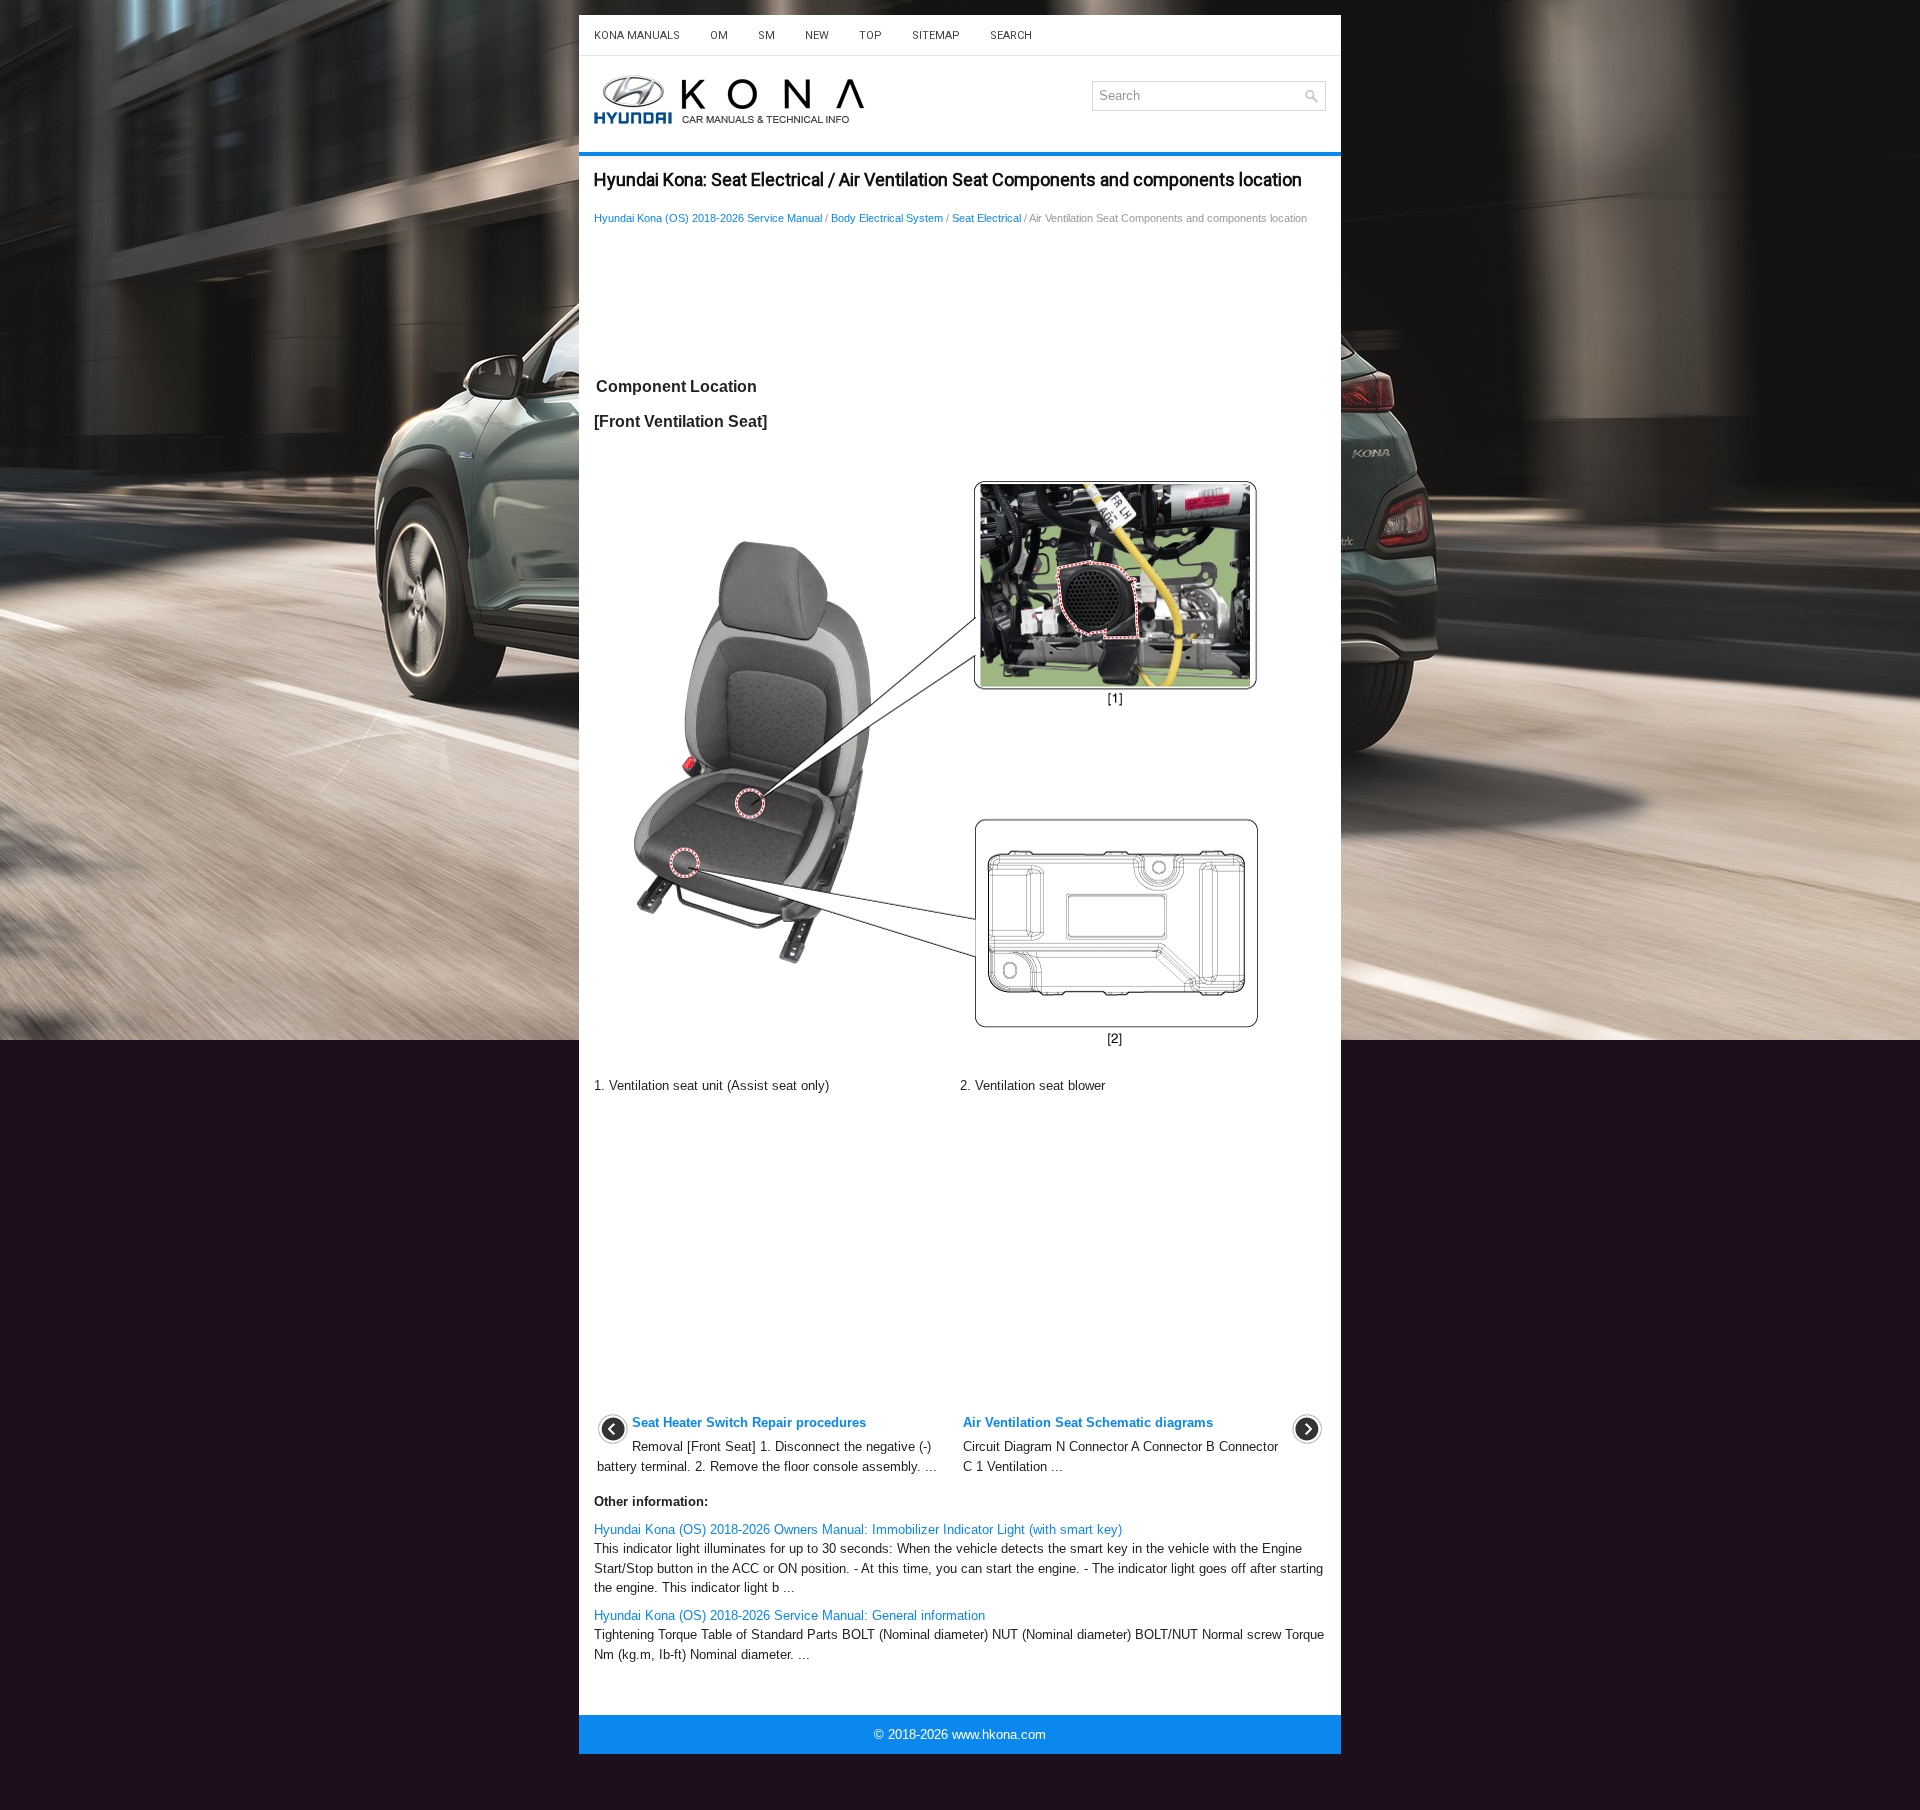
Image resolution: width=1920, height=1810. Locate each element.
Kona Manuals (637, 35)
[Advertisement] (960, 305)
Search (1011, 35)
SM (766, 35)
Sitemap (936, 35)
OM (719, 35)
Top (870, 35)
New (817, 35)
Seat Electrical (986, 218)
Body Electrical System (887, 218)
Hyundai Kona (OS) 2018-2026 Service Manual (708, 218)
